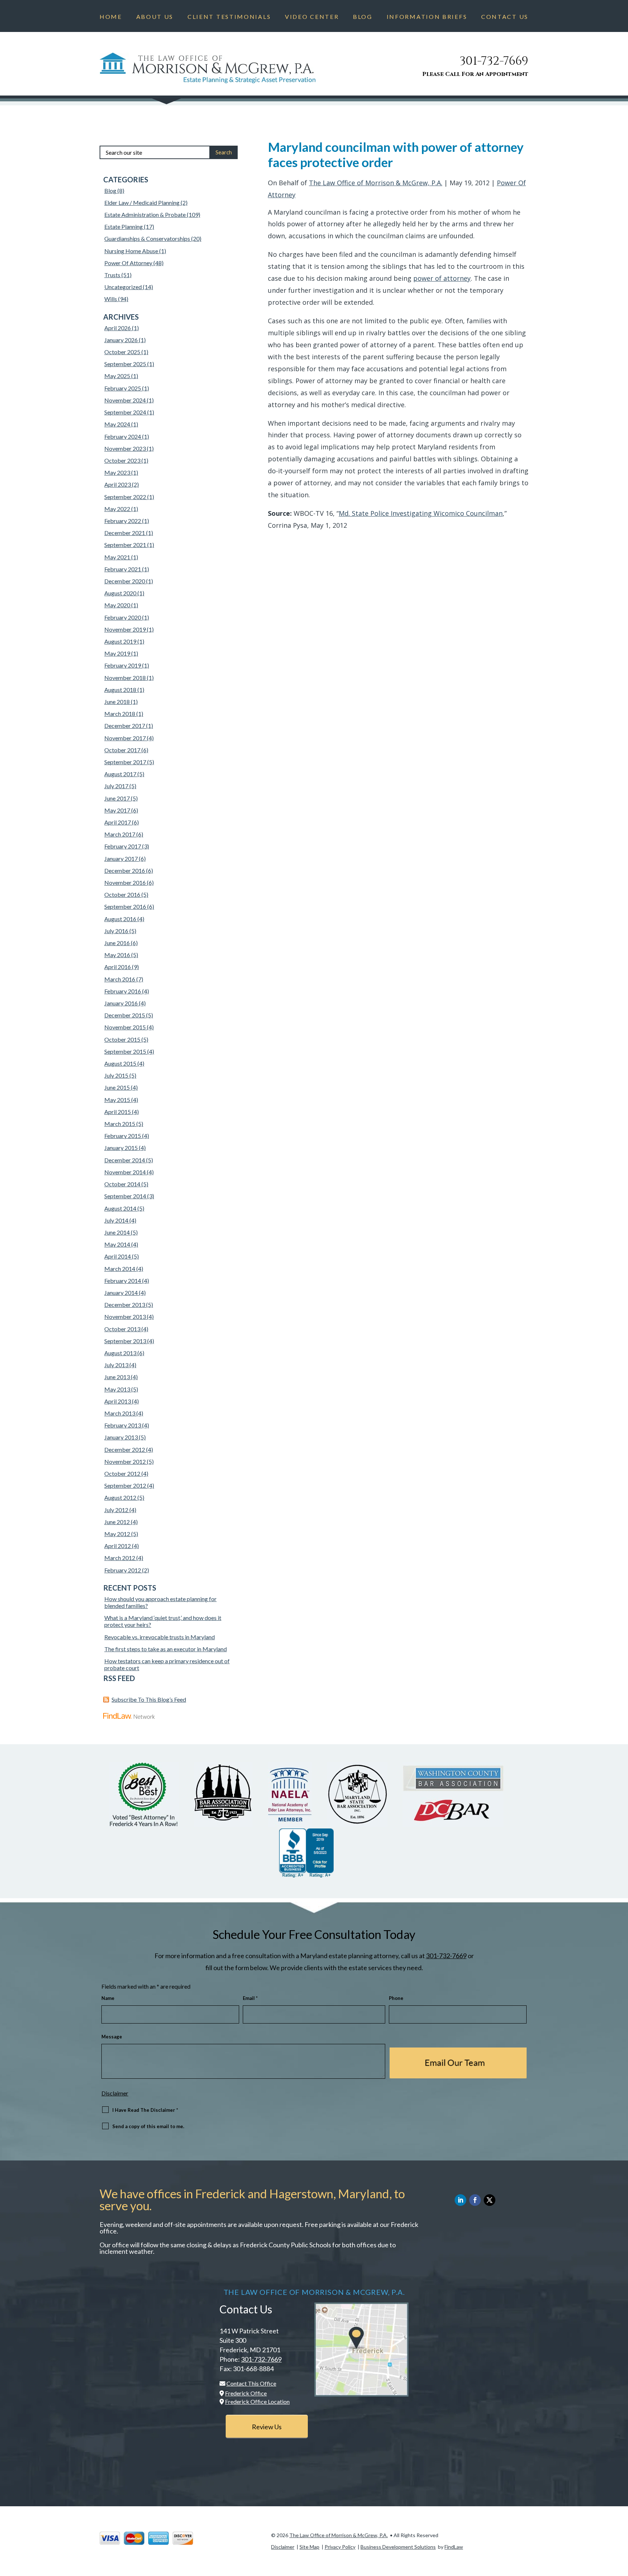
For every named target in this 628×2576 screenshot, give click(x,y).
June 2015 (117, 1087)
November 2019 (125, 629)
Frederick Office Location (257, 2401)
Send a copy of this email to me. (148, 2126)
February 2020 (123, 617)
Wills (111, 299)
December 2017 (125, 726)
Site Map (309, 2547)
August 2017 (120, 774)
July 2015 (116, 1075)
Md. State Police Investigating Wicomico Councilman (421, 513)
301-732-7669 (494, 61)
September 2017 (125, 762)
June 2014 (117, 1232)
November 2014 (125, 1172)
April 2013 (118, 1401)
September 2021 (125, 545)
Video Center (312, 17)
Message (112, 2037)
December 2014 (125, 1160)
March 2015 (120, 1124)
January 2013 (121, 1437)
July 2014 (116, 1220)
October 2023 (122, 460)
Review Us (267, 2427)
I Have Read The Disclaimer (145, 2110)
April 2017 (118, 822)
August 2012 (120, 1497)
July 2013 (116, 1365)
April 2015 (118, 1112)
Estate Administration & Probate (145, 214)
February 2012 (123, 1570)
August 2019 (120, 641)
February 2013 (123, 1425)
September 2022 (125, 497)
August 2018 (120, 690)
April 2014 (118, 1256)
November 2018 (125, 678)
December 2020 (125, 581)
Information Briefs (427, 17)
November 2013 (125, 1317)
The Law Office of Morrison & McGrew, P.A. (376, 183)
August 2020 (120, 593)
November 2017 (125, 738)
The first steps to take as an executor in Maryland (166, 1649)
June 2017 (117, 798)
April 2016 (118, 967)
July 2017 (116, 786)
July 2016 (116, 931)
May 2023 (117, 472)
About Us (155, 17)
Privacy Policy (340, 2547)
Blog (363, 17)
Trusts (112, 275)
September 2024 (125, 412)
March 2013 (120, 1413)
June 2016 (117, 943)
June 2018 (117, 702)
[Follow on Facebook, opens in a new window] (475, 2200)
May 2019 (117, 653)
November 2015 (125, 1027)
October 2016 (122, 894)
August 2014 (120, 1208)
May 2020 (117, 605)
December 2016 (125, 870)
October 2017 (122, 750)
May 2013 (117, 1389)
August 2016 (120, 919)
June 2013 (117, 1377)
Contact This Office (251, 2383)
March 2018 (120, 714)
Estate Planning (124, 226)
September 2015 (125, 1051)
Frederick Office (246, 2393)
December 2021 (125, 533)
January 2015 (121, 1148)
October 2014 (122, 1184)
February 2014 (123, 1281)
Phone (396, 1998)
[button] (621, 2523)
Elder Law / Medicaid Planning (142, 202)
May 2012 (117, 1534)
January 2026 (121, 340)
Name (108, 1998)
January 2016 (121, 1003)
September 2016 (125, 906)
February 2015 (123, 1136)
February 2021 (123, 569)
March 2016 (120, 979)
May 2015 (117, 1100)
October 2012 (122, 1473)
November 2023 (125, 448)
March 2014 (120, 1269)
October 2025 (122, 352)
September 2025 (125, 364)
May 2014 (117, 1244)
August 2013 (120, 1353)
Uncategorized (123, 287)
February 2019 (123, 665)
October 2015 (122, 1039)
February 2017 (123, 846)
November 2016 (125, 882)
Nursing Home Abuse (131, 251)
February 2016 (123, 991)
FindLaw (454, 2547)
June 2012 (117, 1522)
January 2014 (121, 1293)
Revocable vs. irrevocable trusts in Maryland (160, 1637)
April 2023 (118, 484)
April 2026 (118, 328)
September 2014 (125, 1196)
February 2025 (123, 388)
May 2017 (117, 810)
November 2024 (125, 400)
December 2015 (125, 1015)
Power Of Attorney (128, 263)
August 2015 (120, 1063)
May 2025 (117, 376)
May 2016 (117, 955)
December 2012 (125, 1449)
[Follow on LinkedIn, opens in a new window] (460, 2200)
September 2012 (125, 1485)
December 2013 (125, 1305)
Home (111, 17)
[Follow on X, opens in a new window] (490, 2200)
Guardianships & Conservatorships (147, 238)
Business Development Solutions (398, 2547)
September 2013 (125, 1341)
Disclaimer (115, 2093)
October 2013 (122, 1329)
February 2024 (123, 436)
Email (250, 1998)
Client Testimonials (229, 17)
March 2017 (120, 834)
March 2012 (120, 1558)
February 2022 (123, 521)
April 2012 (118, 1546)
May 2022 (117, 509)
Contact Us (505, 17)
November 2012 (125, 1461)
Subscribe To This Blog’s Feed (149, 1699)
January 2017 (121, 858)
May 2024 (117, 424)
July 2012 (116, 1510)
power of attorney (442, 278)
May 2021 (117, 557)
